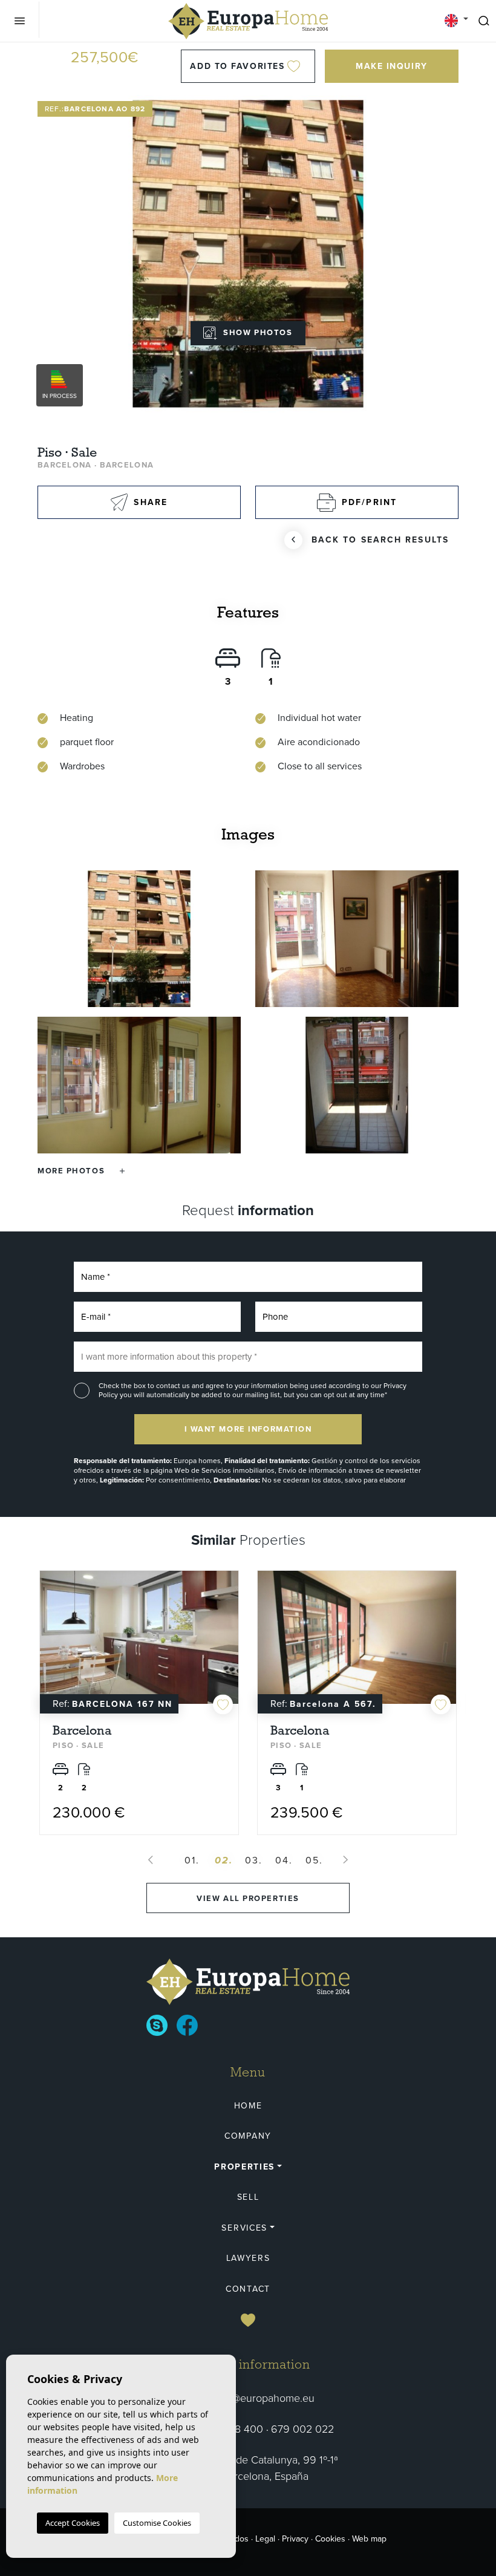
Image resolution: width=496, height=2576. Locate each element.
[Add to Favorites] (223, 1705)
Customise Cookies (157, 2523)
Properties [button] (244, 2167)
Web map (369, 2539)
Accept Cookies (73, 2523)
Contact (248, 2289)
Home (248, 2106)
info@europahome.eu (264, 2398)
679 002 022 (302, 2429)
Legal (265, 2539)
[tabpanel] (139, 1703)
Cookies (330, 2539)
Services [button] (244, 2228)
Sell (248, 2197)
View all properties (248, 1898)
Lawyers (248, 2258)
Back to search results (380, 540)
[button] (81, 1171)
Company (248, 2136)
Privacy (295, 2539)
